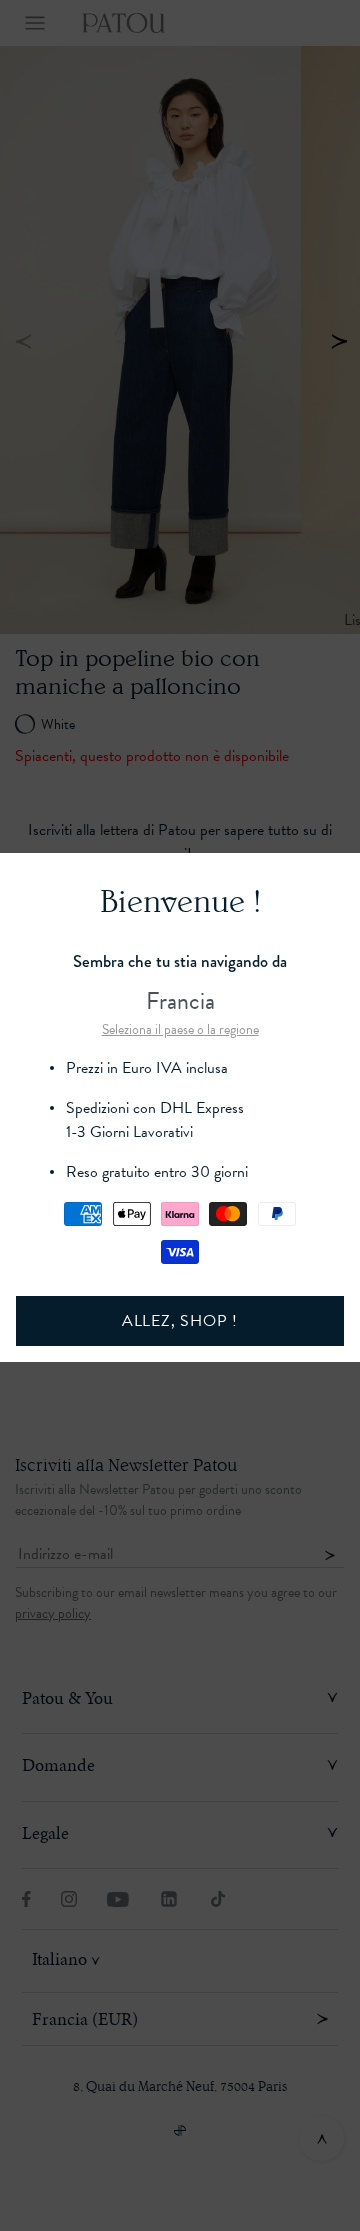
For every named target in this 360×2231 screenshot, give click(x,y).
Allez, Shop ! (180, 1321)
